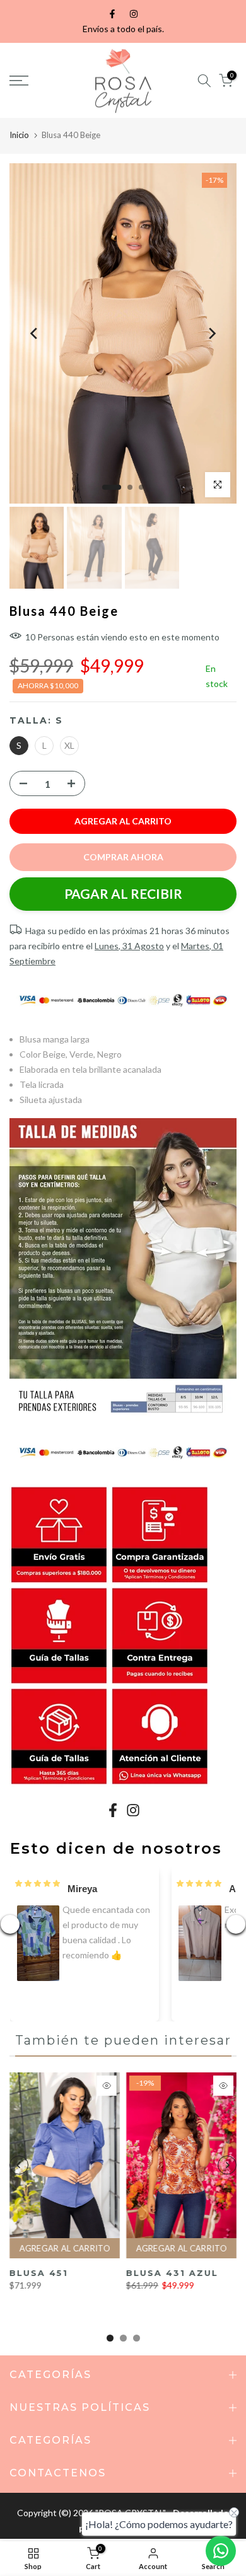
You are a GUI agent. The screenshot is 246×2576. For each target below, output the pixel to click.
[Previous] (35, 333)
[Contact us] (221, 2551)
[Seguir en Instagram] (134, 14)
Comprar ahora (123, 857)
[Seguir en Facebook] (112, 14)
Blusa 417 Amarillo (39, 2278)
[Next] (211, 333)
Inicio (19, 135)
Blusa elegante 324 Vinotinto (175, 2278)
